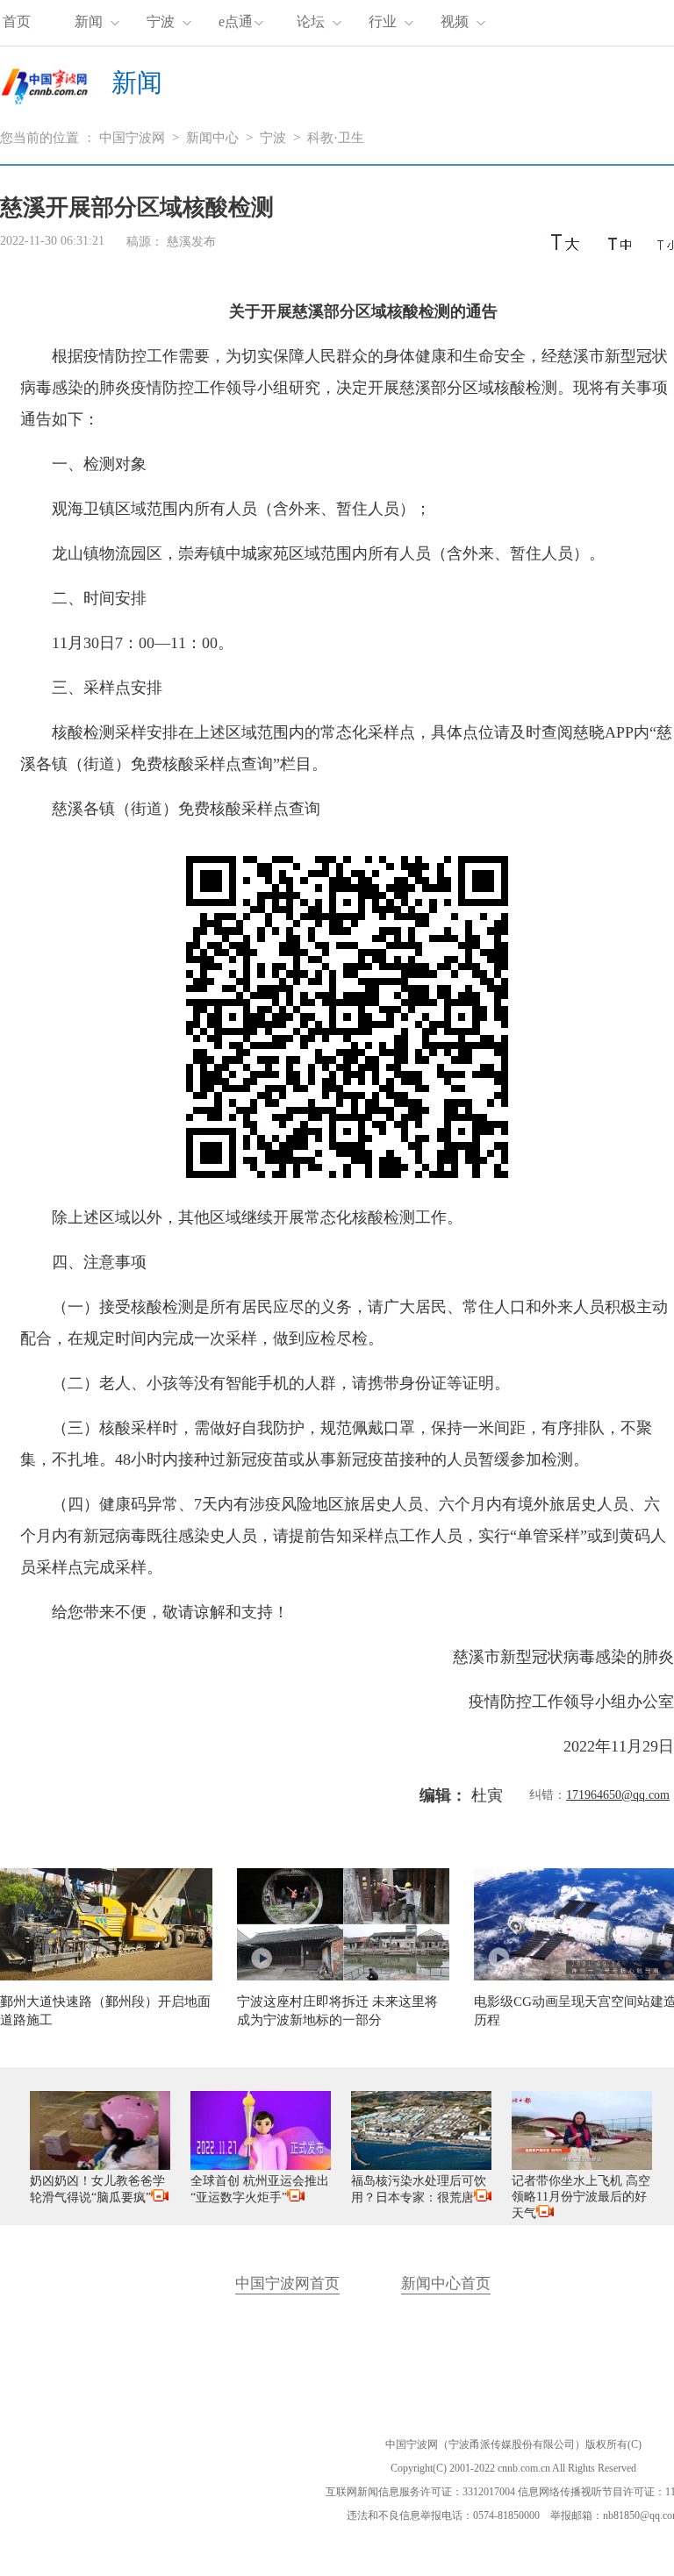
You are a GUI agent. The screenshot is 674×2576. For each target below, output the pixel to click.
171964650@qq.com (618, 1795)
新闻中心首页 (446, 2283)
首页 (17, 21)
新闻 (89, 21)
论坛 (311, 21)
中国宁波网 (132, 138)
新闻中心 (212, 138)
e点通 (236, 21)
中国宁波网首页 (287, 2283)
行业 (383, 21)
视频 (455, 21)
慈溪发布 (191, 242)
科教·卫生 (336, 138)
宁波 (161, 21)
